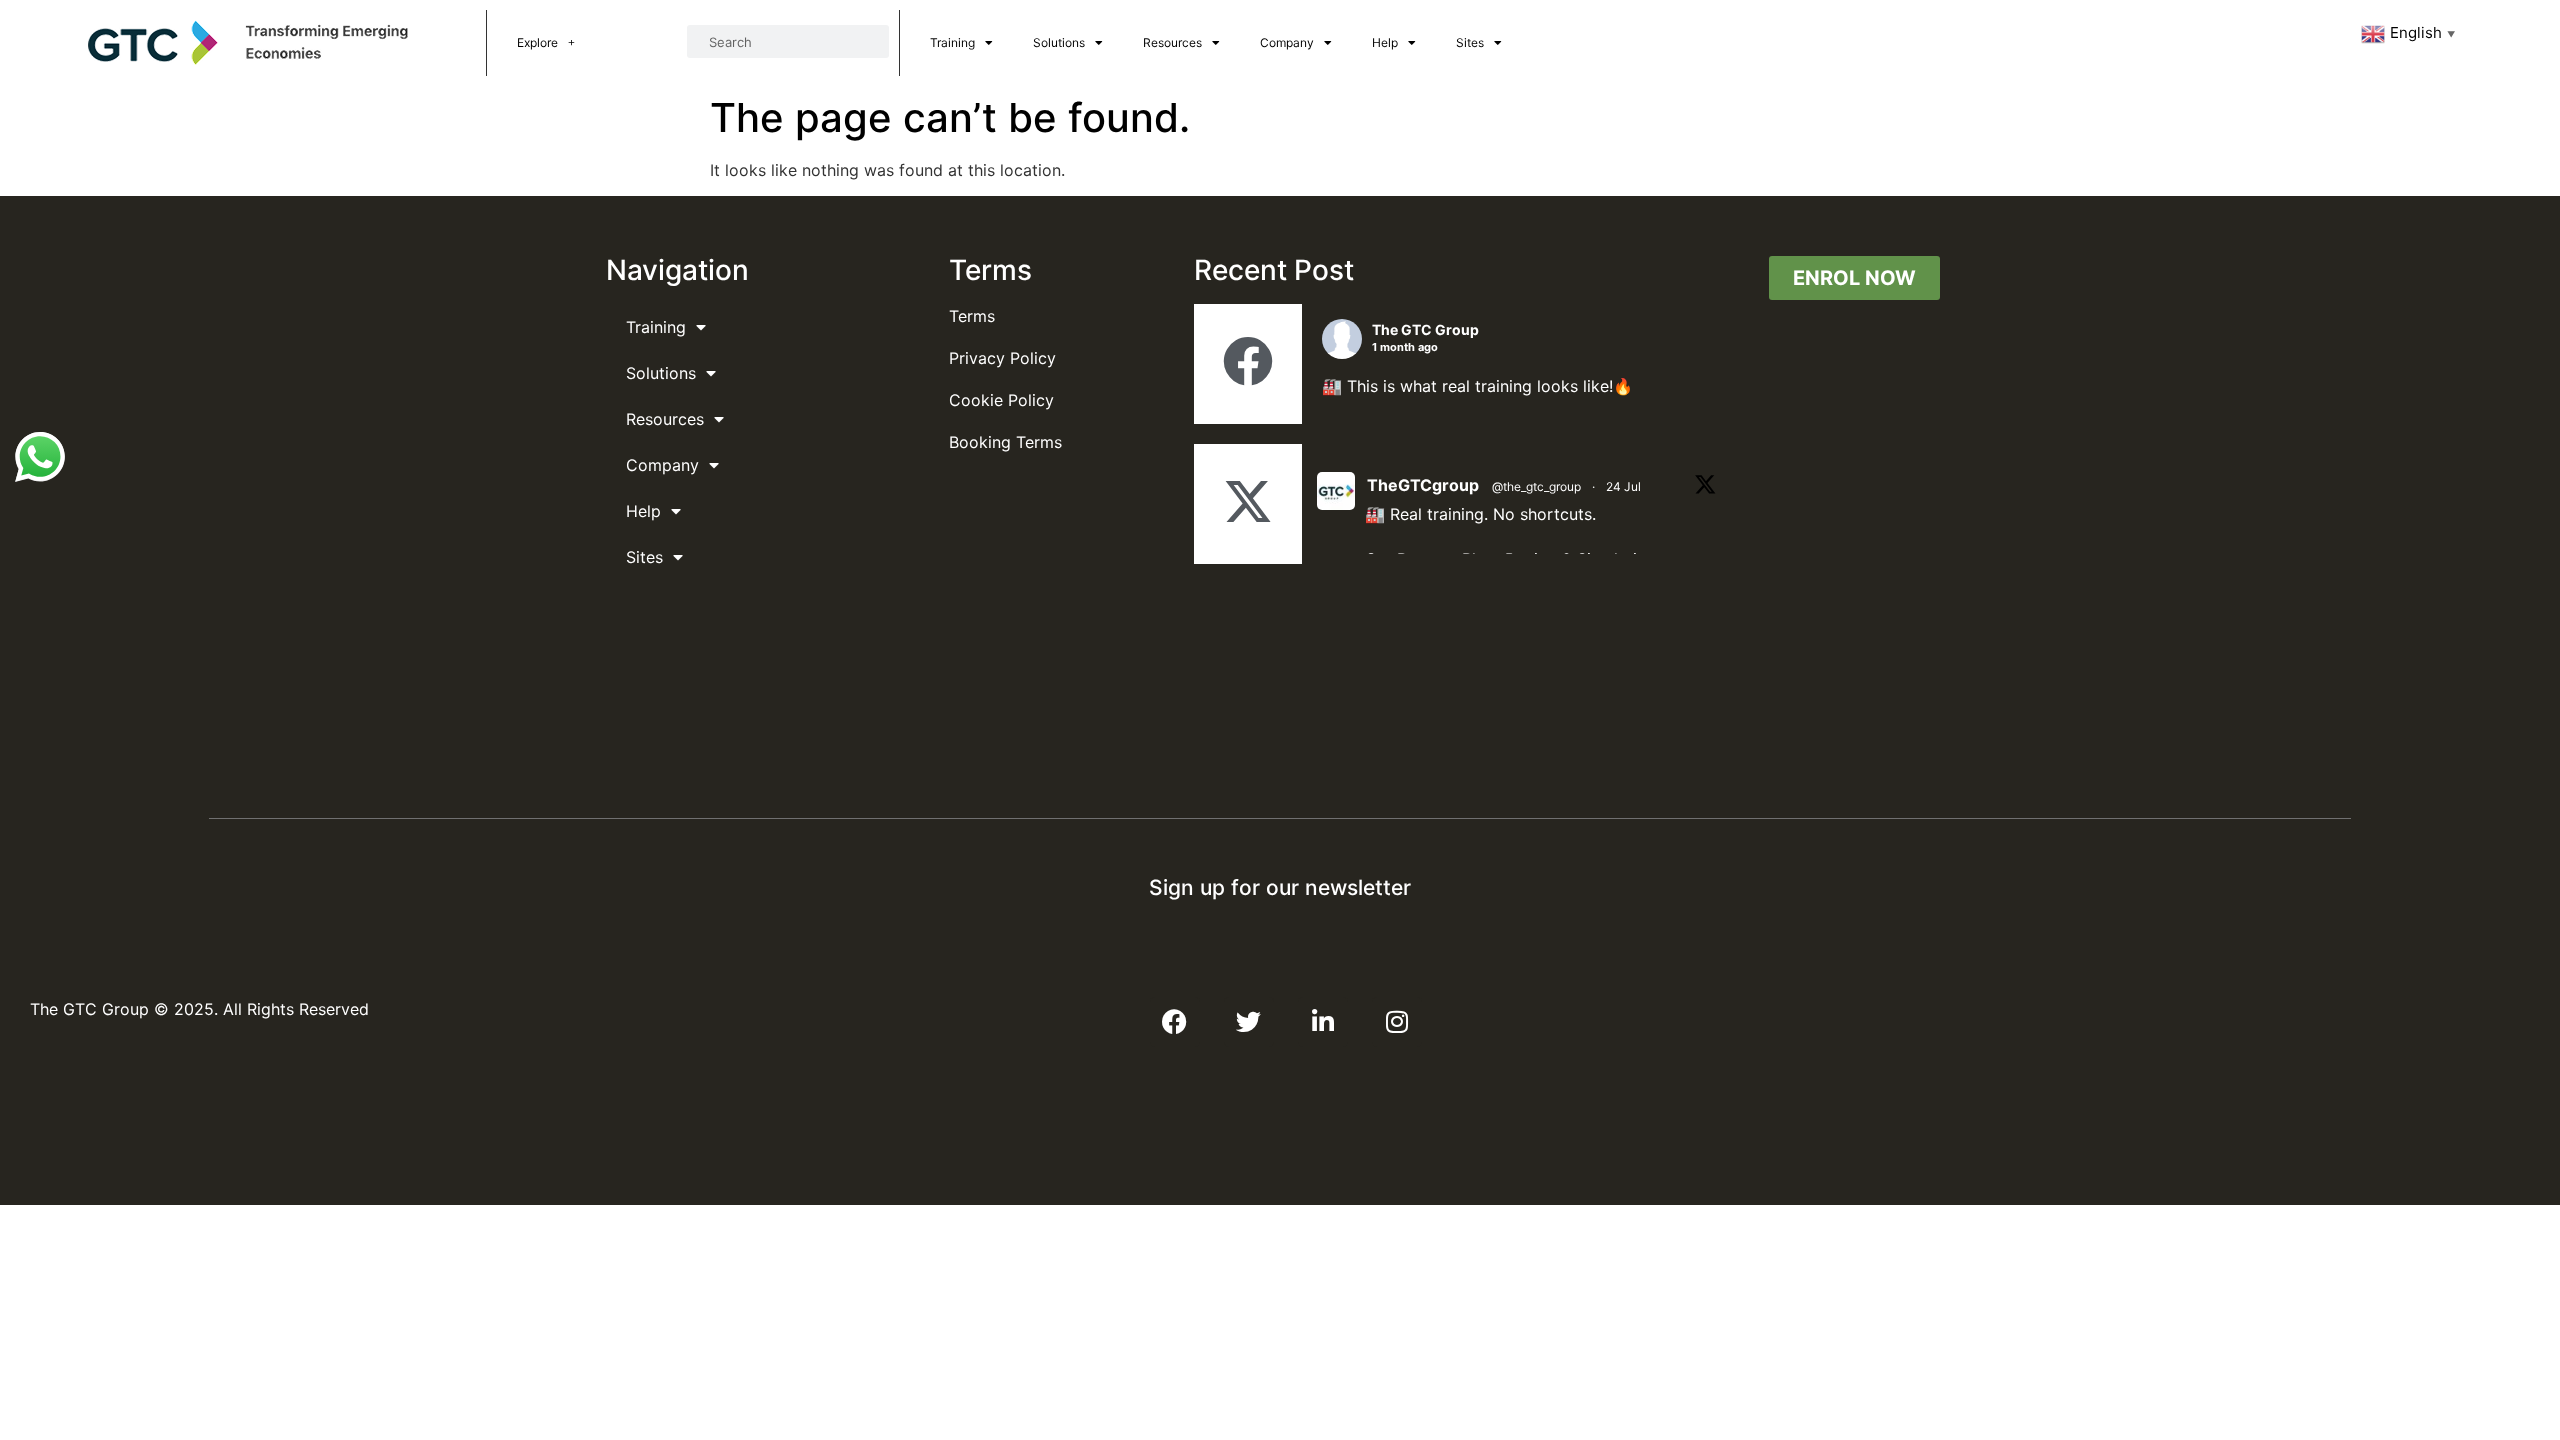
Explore (537, 42)
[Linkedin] (1323, 1022)
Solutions (1059, 42)
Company (1287, 42)
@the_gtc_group (1536, 486)
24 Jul (1623, 486)
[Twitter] (1249, 1022)
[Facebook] (1175, 1022)
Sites (1470, 42)
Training (952, 42)
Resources (1172, 42)
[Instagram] (1397, 1022)
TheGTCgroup (1423, 485)
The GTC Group (1425, 329)
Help (1385, 42)
